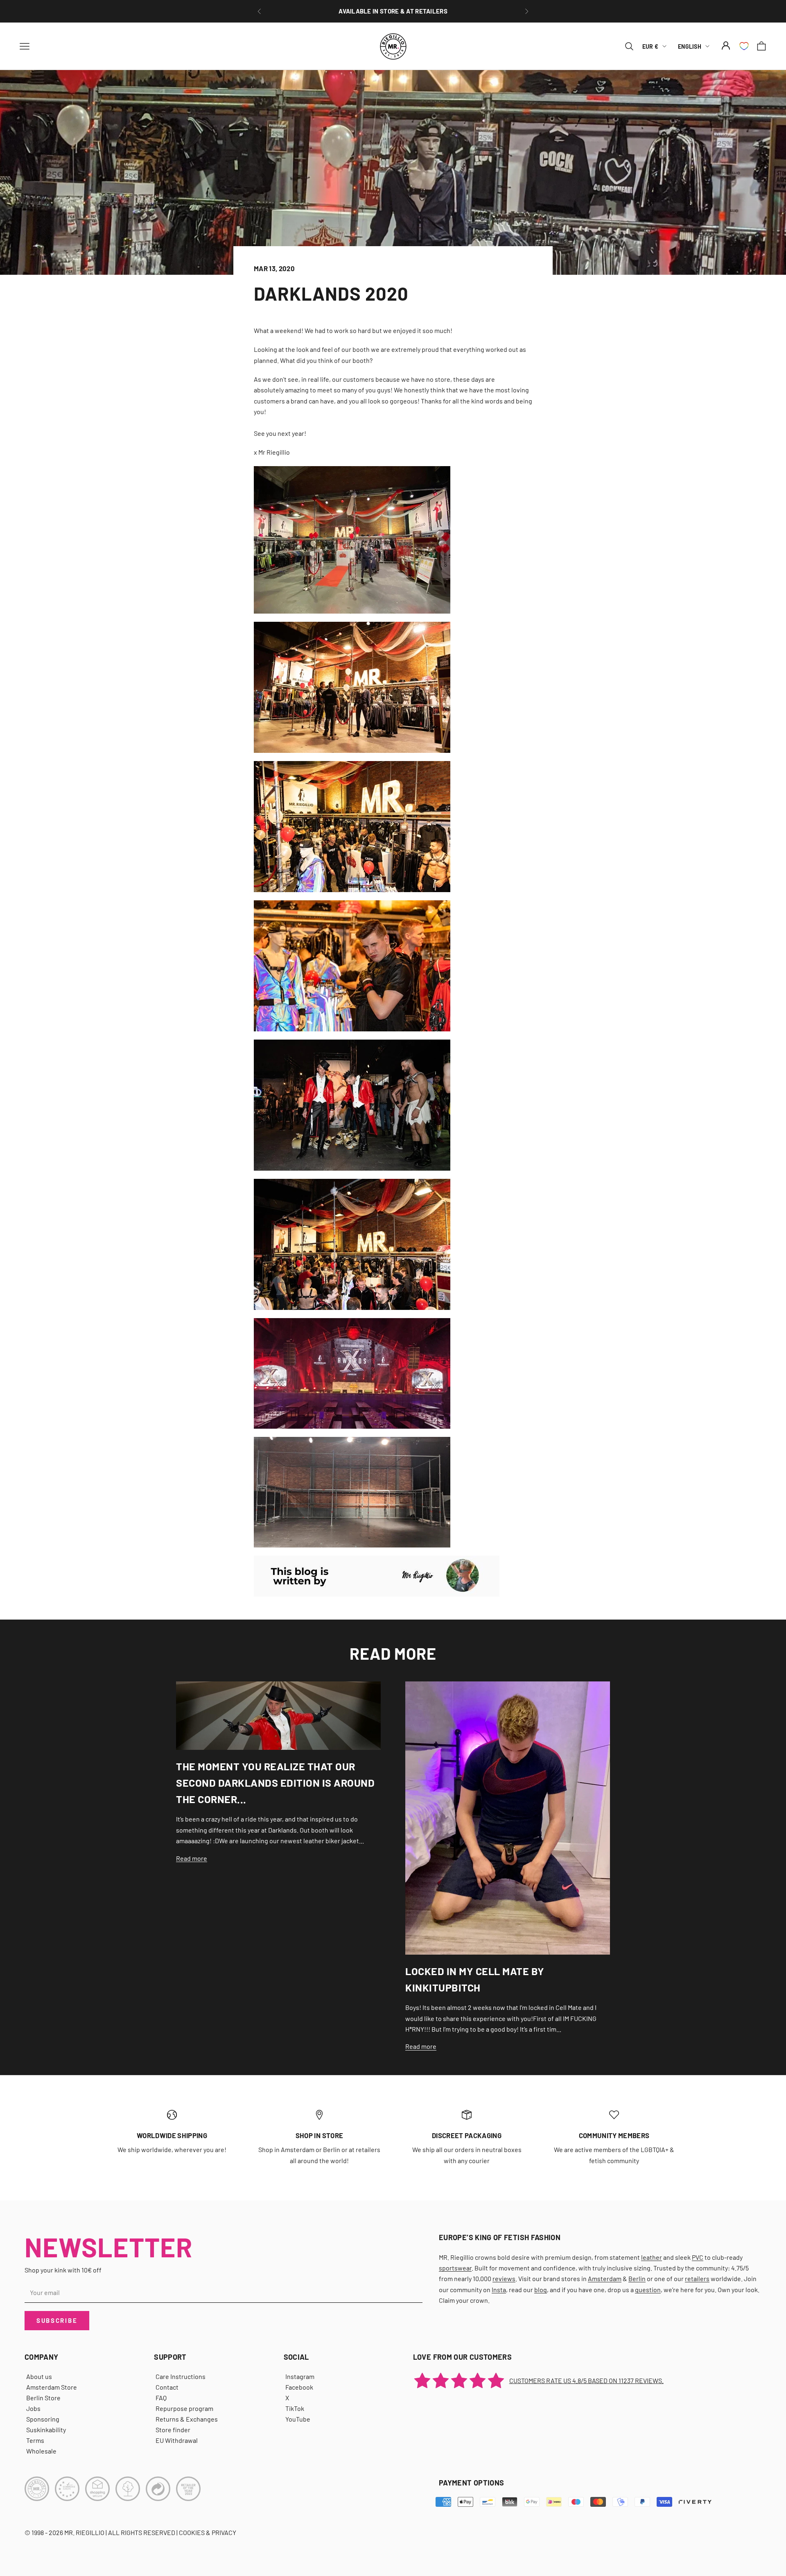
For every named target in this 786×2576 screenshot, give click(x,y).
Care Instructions (181, 2376)
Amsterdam (605, 2278)
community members (614, 2135)
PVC (698, 2257)
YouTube (298, 2419)
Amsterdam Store (52, 2387)
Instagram (300, 2376)
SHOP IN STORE (319, 2135)
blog (541, 2289)
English (690, 46)
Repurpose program (184, 2408)
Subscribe (57, 2320)
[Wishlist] (744, 46)
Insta (499, 2289)
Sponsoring (43, 2419)
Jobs (33, 2408)
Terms (35, 2440)
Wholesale (41, 2451)
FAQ (161, 2398)
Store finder (173, 2430)
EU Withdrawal (177, 2440)
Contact (167, 2387)
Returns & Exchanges (187, 2419)
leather (652, 2257)
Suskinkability (46, 2430)
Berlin (637, 2278)
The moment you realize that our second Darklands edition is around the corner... (275, 1783)
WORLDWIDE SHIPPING (172, 2135)
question (648, 2289)
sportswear (455, 2268)
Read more (192, 1858)
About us (39, 2376)
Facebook (299, 2387)
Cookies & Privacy (208, 2532)
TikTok (295, 2408)
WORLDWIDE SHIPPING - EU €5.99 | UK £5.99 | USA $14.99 (393, 11)
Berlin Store (43, 2398)
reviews (504, 2278)
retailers (697, 2278)
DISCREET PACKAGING (467, 2135)
